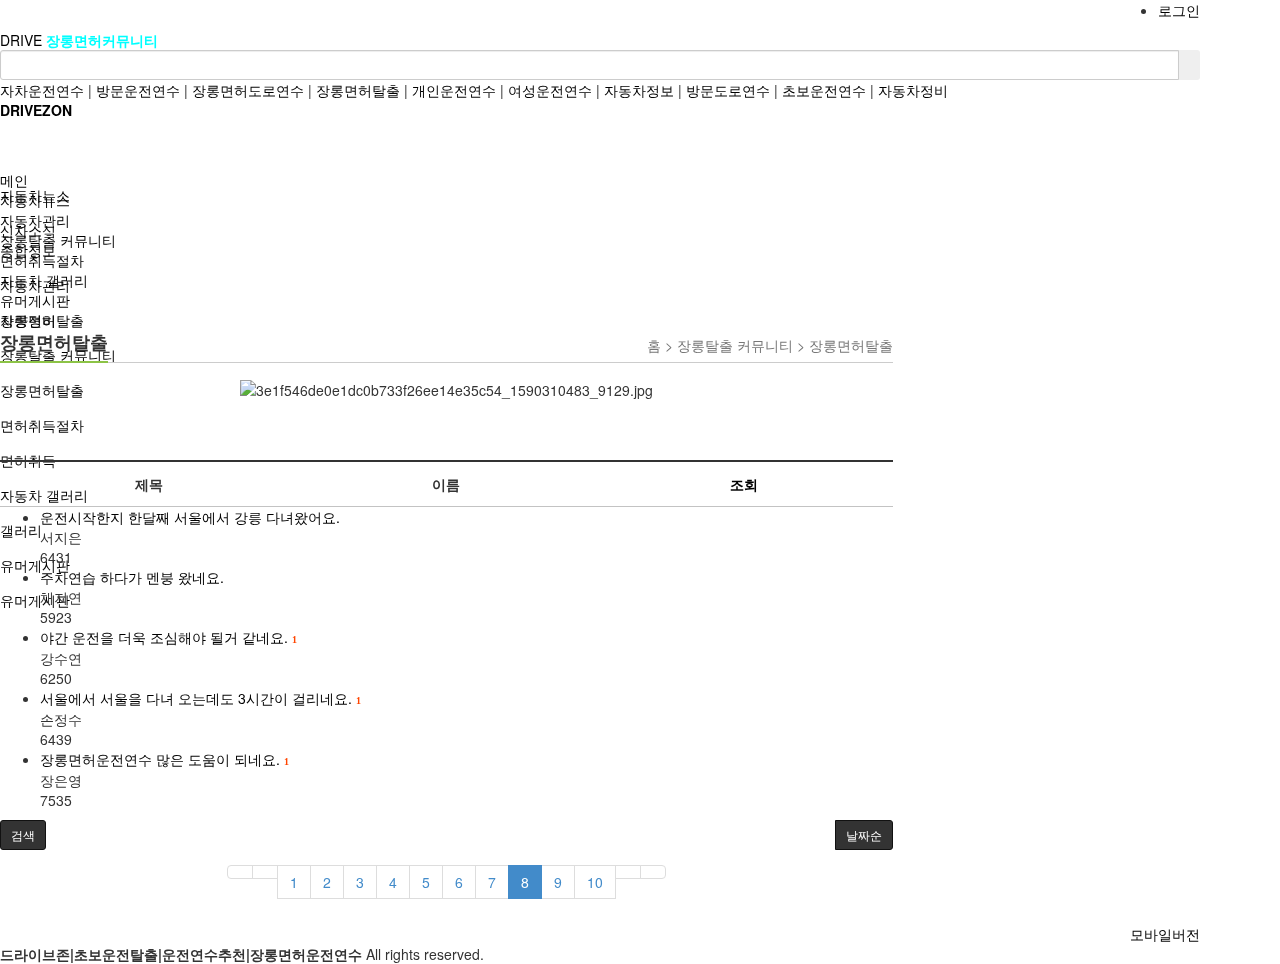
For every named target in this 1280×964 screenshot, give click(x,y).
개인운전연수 (454, 90)
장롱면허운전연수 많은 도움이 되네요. (164, 759)
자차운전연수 (42, 90)
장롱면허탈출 (358, 90)
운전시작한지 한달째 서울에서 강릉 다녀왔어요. (190, 517)
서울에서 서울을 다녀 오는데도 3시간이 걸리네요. (200, 698)
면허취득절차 (42, 260)
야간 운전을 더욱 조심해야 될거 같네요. (168, 637)
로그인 (1179, 10)
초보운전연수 (824, 90)
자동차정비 (913, 90)
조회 (744, 484)
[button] (23, 835)
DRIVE (23, 40)
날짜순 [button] (864, 834)
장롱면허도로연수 (248, 90)
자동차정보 (639, 90)
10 (595, 882)
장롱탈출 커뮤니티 (58, 240)
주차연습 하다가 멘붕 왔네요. (132, 577)
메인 (14, 180)
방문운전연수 (138, 90)
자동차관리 (35, 220)
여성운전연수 (550, 90)
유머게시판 (35, 300)
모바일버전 (1165, 934)
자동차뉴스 (35, 200)
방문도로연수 (728, 90)
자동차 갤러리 (44, 280)
